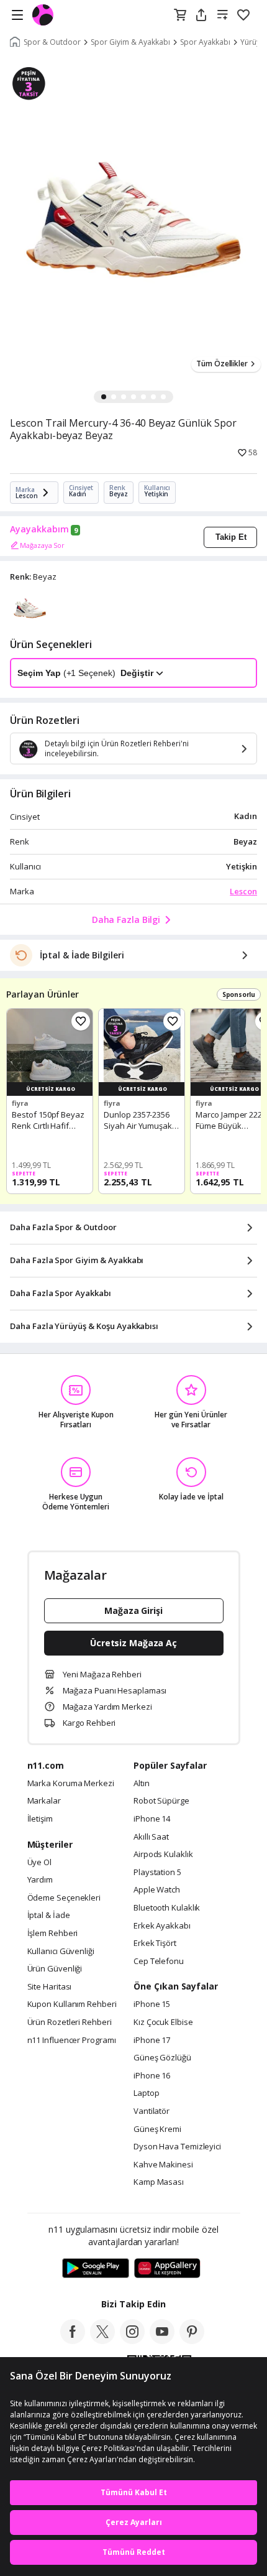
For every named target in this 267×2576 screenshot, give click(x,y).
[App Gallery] (167, 2269)
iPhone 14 (152, 1819)
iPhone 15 (152, 2004)
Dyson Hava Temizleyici (177, 2147)
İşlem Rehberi (53, 1934)
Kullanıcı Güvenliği (61, 1952)
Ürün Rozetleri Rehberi (70, 2022)
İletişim (40, 1819)
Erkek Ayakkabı (162, 1926)
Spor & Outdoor (52, 42)
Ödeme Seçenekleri (64, 1898)
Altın (142, 1784)
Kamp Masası (159, 2182)
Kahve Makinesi (163, 2165)
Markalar (44, 1801)
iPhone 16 (152, 2076)
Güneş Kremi (157, 2129)
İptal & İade (49, 1916)
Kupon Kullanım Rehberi (72, 2004)
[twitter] (102, 2340)
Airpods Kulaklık (163, 1855)
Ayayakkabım (39, 529)
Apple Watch (157, 1890)
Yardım (40, 1880)
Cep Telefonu (159, 1962)
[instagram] (132, 2340)
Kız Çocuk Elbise (163, 2022)
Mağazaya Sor (42, 545)
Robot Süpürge (161, 1801)
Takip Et (231, 537)
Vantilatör (152, 2111)
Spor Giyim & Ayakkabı (130, 42)
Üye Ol (39, 1863)
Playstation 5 (157, 1873)
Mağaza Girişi (133, 1610)
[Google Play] (96, 2269)
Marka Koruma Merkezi (71, 1784)
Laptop (146, 2093)
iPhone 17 (152, 2041)
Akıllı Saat (151, 1837)
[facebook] (73, 2340)
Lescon (243, 891)
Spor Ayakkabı (205, 42)
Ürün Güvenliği (55, 1969)
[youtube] (162, 2340)
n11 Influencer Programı (72, 2041)
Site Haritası (50, 1987)
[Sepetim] (180, 16)
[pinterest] (192, 2340)
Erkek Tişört (155, 1944)
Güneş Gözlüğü (162, 2058)
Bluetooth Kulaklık (167, 1908)
